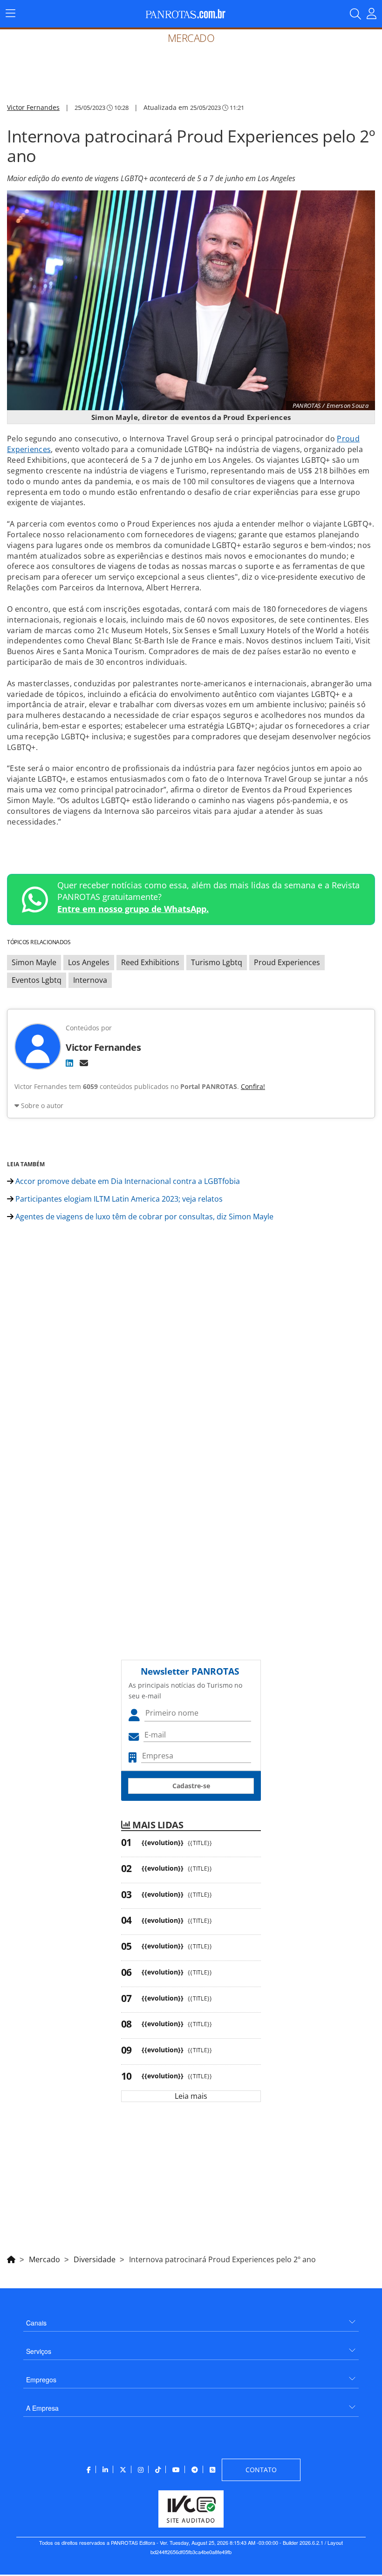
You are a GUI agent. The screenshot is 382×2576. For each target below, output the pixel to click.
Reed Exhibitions (150, 962)
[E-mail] (84, 1063)
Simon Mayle (34, 962)
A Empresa (42, 2408)
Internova (90, 980)
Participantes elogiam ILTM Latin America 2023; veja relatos (118, 1199)
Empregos (41, 2380)
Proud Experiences (287, 962)
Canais (36, 2323)
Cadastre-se (191, 1786)
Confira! (253, 1086)
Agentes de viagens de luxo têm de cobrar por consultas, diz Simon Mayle (143, 1217)
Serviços (39, 2351)
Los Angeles (89, 962)
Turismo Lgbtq (217, 962)
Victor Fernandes (33, 107)
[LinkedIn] (69, 1063)
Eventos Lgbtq (37, 980)
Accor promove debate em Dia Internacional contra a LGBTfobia (127, 1181)
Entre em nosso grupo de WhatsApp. (133, 909)
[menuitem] (191, 2319)
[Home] (11, 2258)
